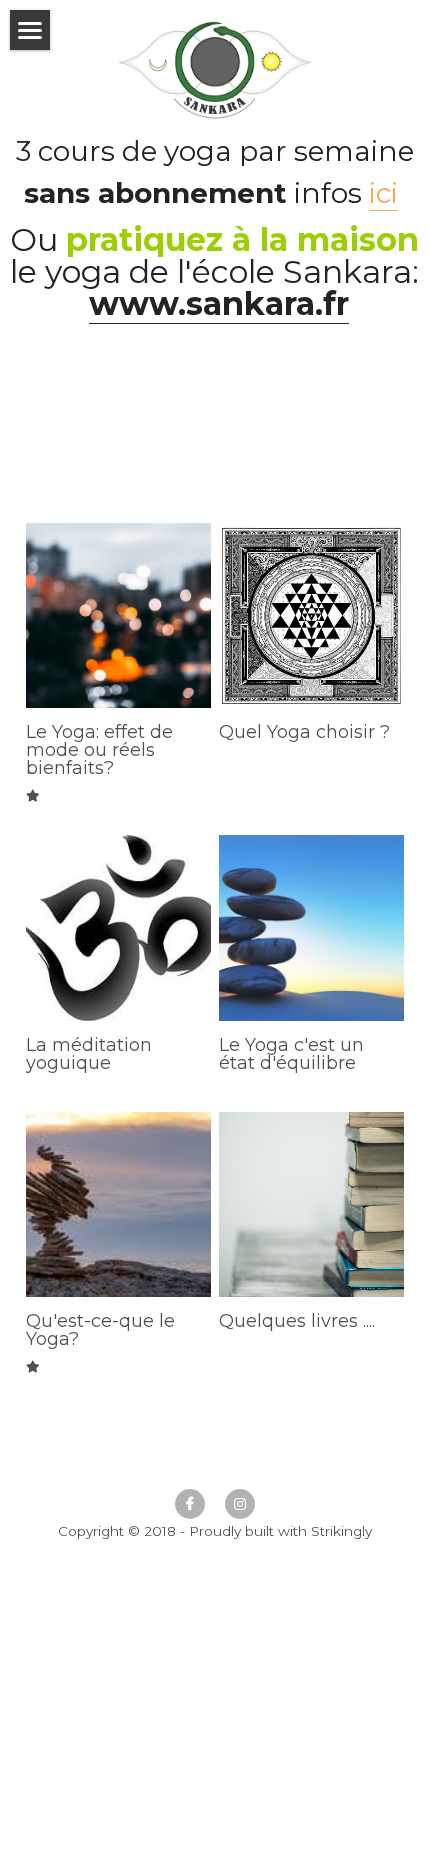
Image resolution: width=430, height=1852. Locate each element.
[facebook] (190, 1504)
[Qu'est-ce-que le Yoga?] (118, 1204)
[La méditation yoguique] (118, 927)
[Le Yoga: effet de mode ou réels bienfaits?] (118, 615)
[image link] (215, 68)
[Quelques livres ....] (311, 1204)
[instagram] (240, 1504)
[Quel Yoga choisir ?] (311, 615)
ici (383, 193)
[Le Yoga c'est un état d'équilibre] (311, 927)
